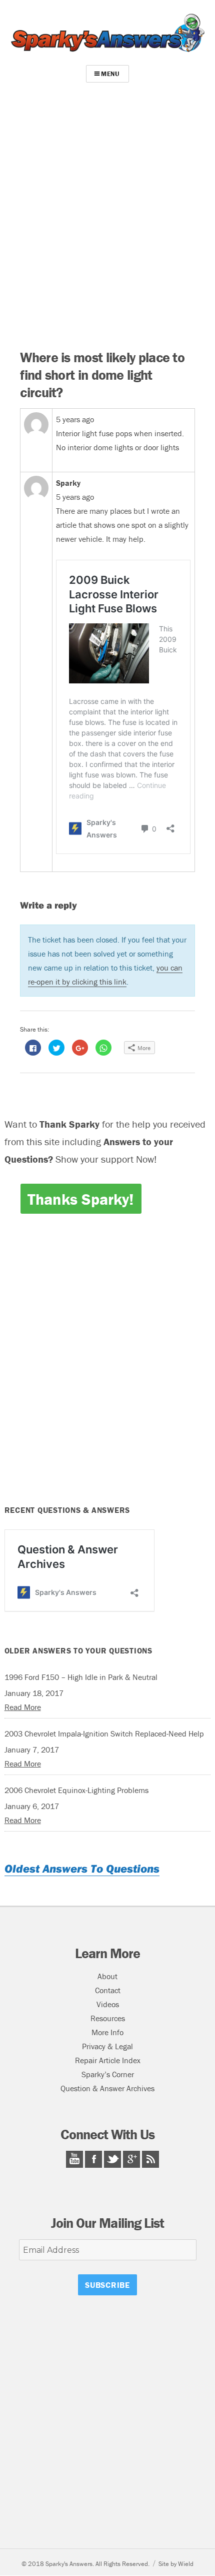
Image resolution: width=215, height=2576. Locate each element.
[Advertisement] (107, 219)
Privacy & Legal (107, 2046)
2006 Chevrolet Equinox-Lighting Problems (76, 1790)
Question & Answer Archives (107, 2088)
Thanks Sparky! (80, 1199)
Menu (110, 74)
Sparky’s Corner (108, 2074)
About (107, 1976)
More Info (107, 2032)
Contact (108, 1990)
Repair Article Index (108, 2060)
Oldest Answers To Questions (82, 1868)
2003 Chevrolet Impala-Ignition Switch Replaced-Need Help (104, 1734)
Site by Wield (176, 2564)
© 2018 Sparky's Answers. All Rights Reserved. (85, 2564)
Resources (108, 2018)
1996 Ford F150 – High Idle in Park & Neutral (81, 1677)
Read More (23, 1707)
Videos (108, 2004)
